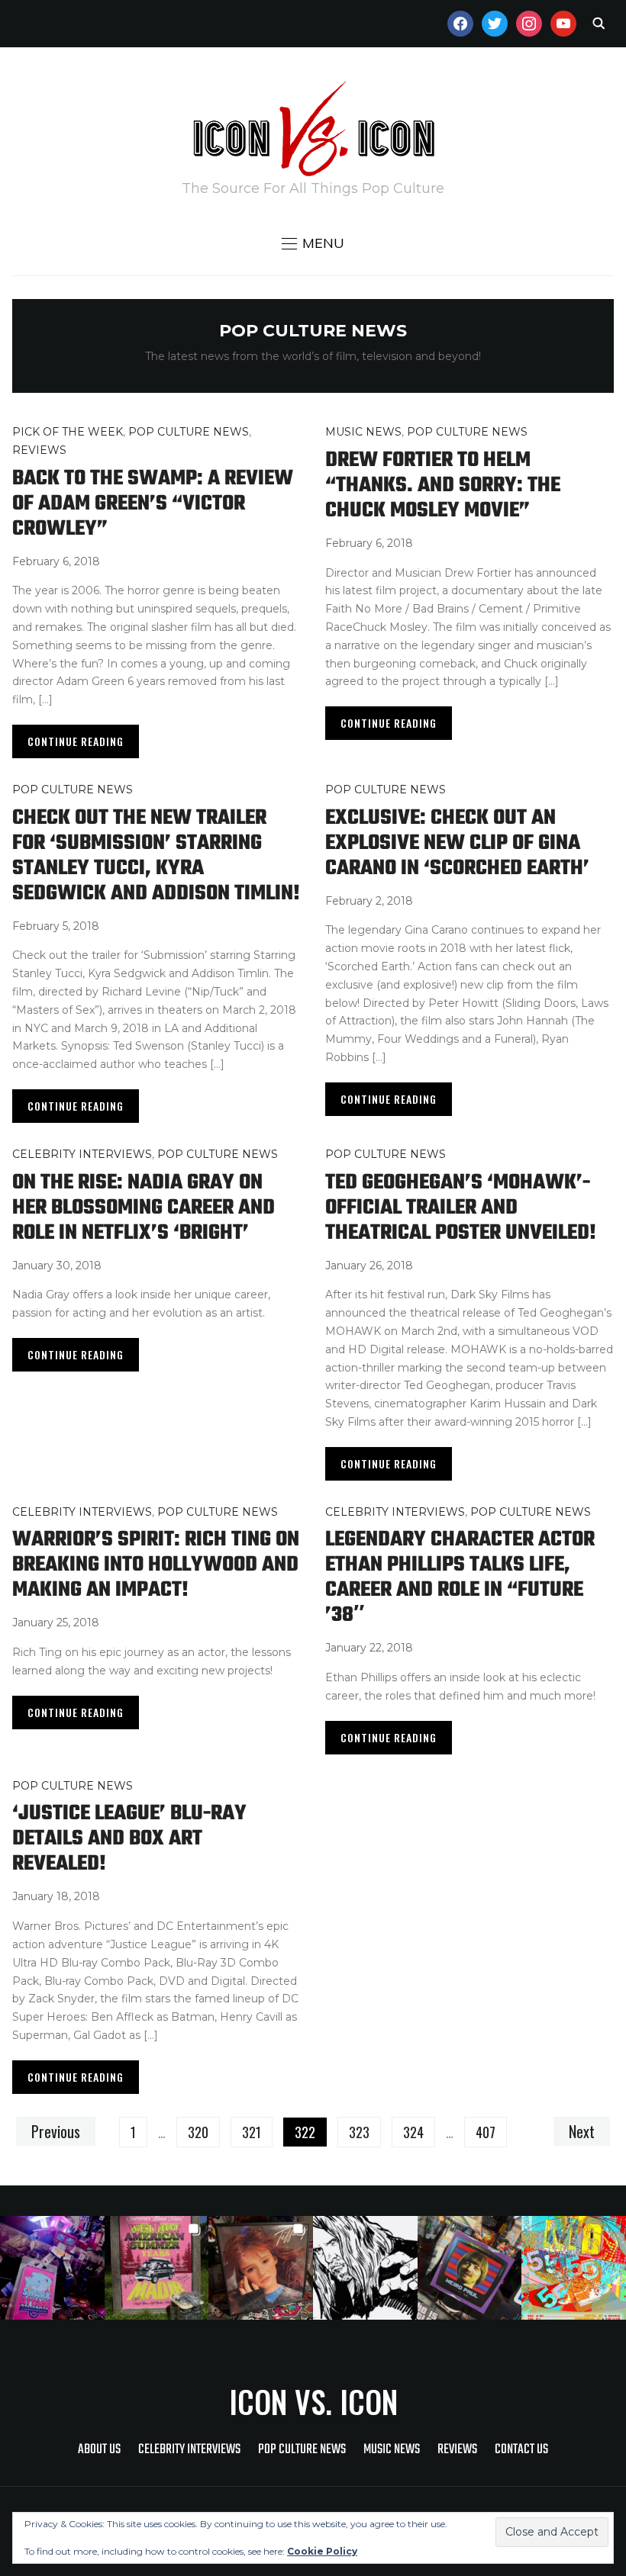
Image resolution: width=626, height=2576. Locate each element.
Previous (56, 2131)
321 (252, 2132)
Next (582, 2131)
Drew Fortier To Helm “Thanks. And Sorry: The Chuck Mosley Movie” (443, 486)
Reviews (39, 450)
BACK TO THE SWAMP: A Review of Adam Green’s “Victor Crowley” (153, 504)
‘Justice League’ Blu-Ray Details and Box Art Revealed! (129, 1839)
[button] (313, 243)
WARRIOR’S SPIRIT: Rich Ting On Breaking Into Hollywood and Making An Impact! (156, 1565)
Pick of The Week (68, 432)
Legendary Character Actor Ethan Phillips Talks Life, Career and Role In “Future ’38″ (460, 1577)
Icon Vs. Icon (313, 2401)
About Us (99, 2450)
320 (198, 2132)
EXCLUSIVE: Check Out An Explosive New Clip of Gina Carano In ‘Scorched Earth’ (457, 843)
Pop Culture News (189, 432)
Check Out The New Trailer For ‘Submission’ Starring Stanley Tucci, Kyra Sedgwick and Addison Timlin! (156, 856)
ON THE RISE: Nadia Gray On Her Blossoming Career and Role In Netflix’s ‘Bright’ (144, 1208)
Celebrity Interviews (82, 1154)
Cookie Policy (322, 2551)
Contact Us (521, 2450)
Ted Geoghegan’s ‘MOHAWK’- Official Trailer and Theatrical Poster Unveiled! (461, 1208)
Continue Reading (76, 741)
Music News (363, 432)
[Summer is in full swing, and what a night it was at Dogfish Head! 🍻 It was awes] (157, 2268)
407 (486, 2132)
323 (359, 2132)
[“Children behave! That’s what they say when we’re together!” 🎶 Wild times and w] (261, 2268)
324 (413, 2132)
